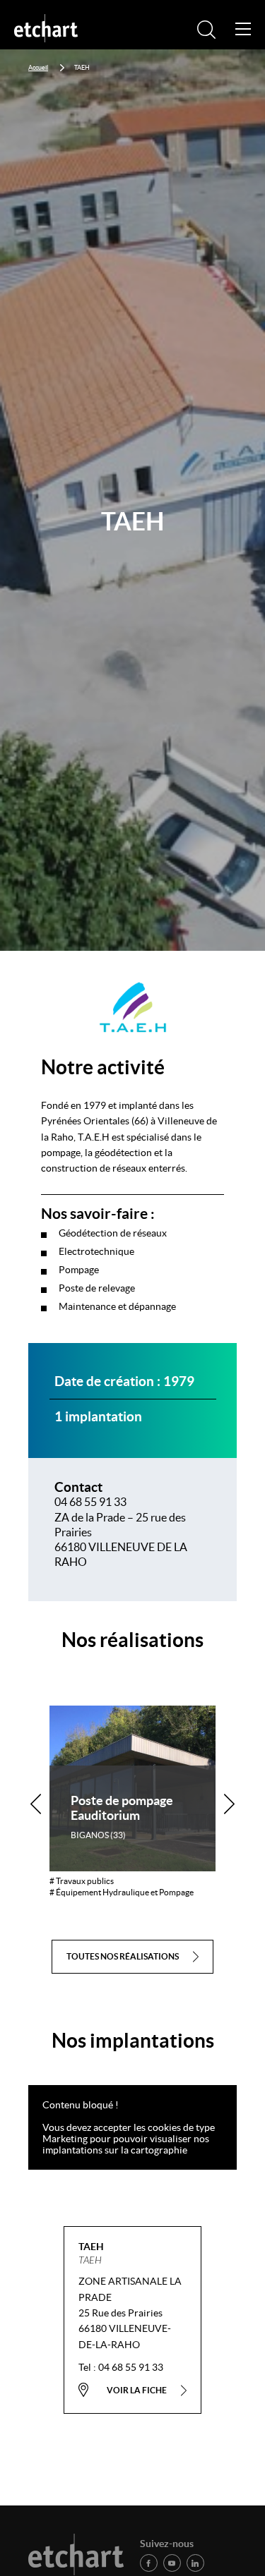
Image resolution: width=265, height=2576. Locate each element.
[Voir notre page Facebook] (149, 2563)
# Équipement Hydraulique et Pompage (122, 1892)
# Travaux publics (82, 1881)
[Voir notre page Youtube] (172, 2563)
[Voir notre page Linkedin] (195, 2563)
